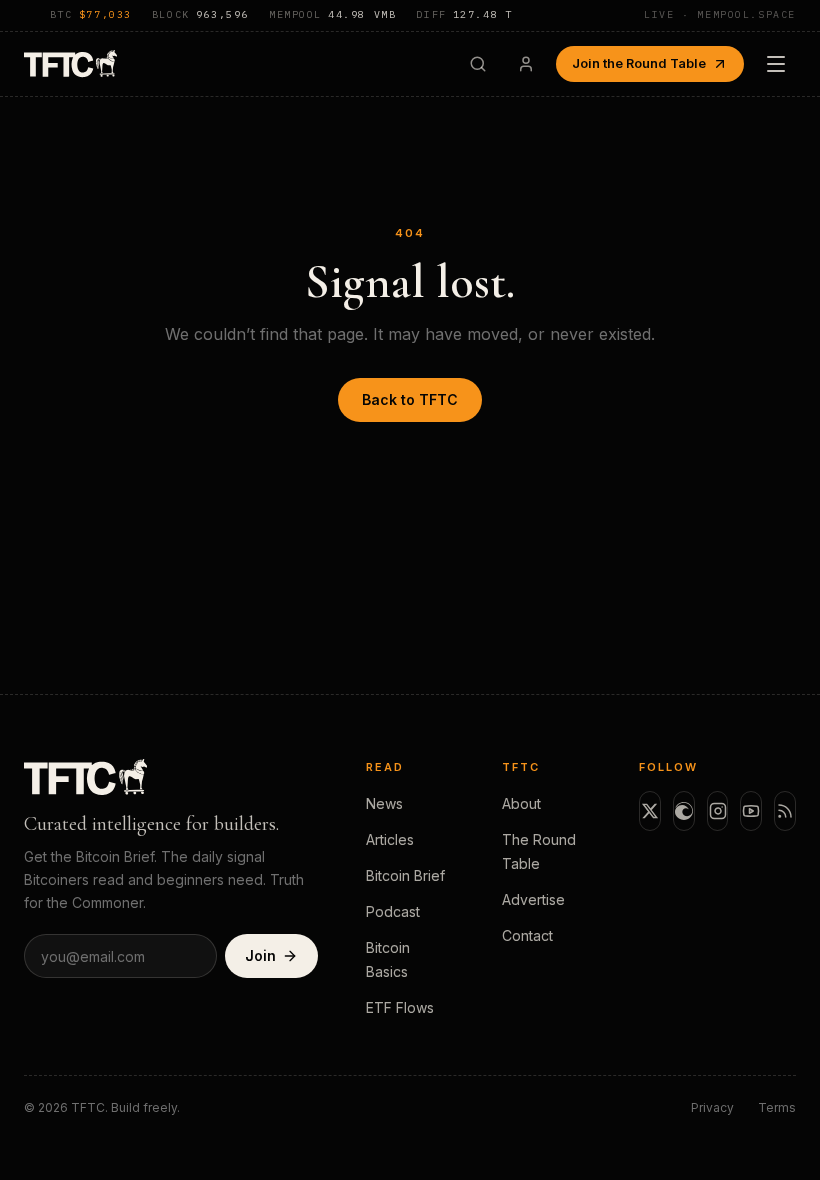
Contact (527, 935)
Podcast (393, 911)
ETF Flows (400, 1007)
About (521, 803)
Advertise (533, 899)
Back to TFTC (410, 399)
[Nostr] (684, 811)
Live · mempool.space (720, 14)
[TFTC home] (70, 63)
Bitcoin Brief (405, 875)
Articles (390, 839)
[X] (650, 811)
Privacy (712, 1107)
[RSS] (785, 811)
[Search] (478, 64)
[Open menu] (776, 64)
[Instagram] (718, 811)
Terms (777, 1107)
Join (260, 955)
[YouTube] (751, 811)
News (384, 803)
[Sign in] (526, 64)
